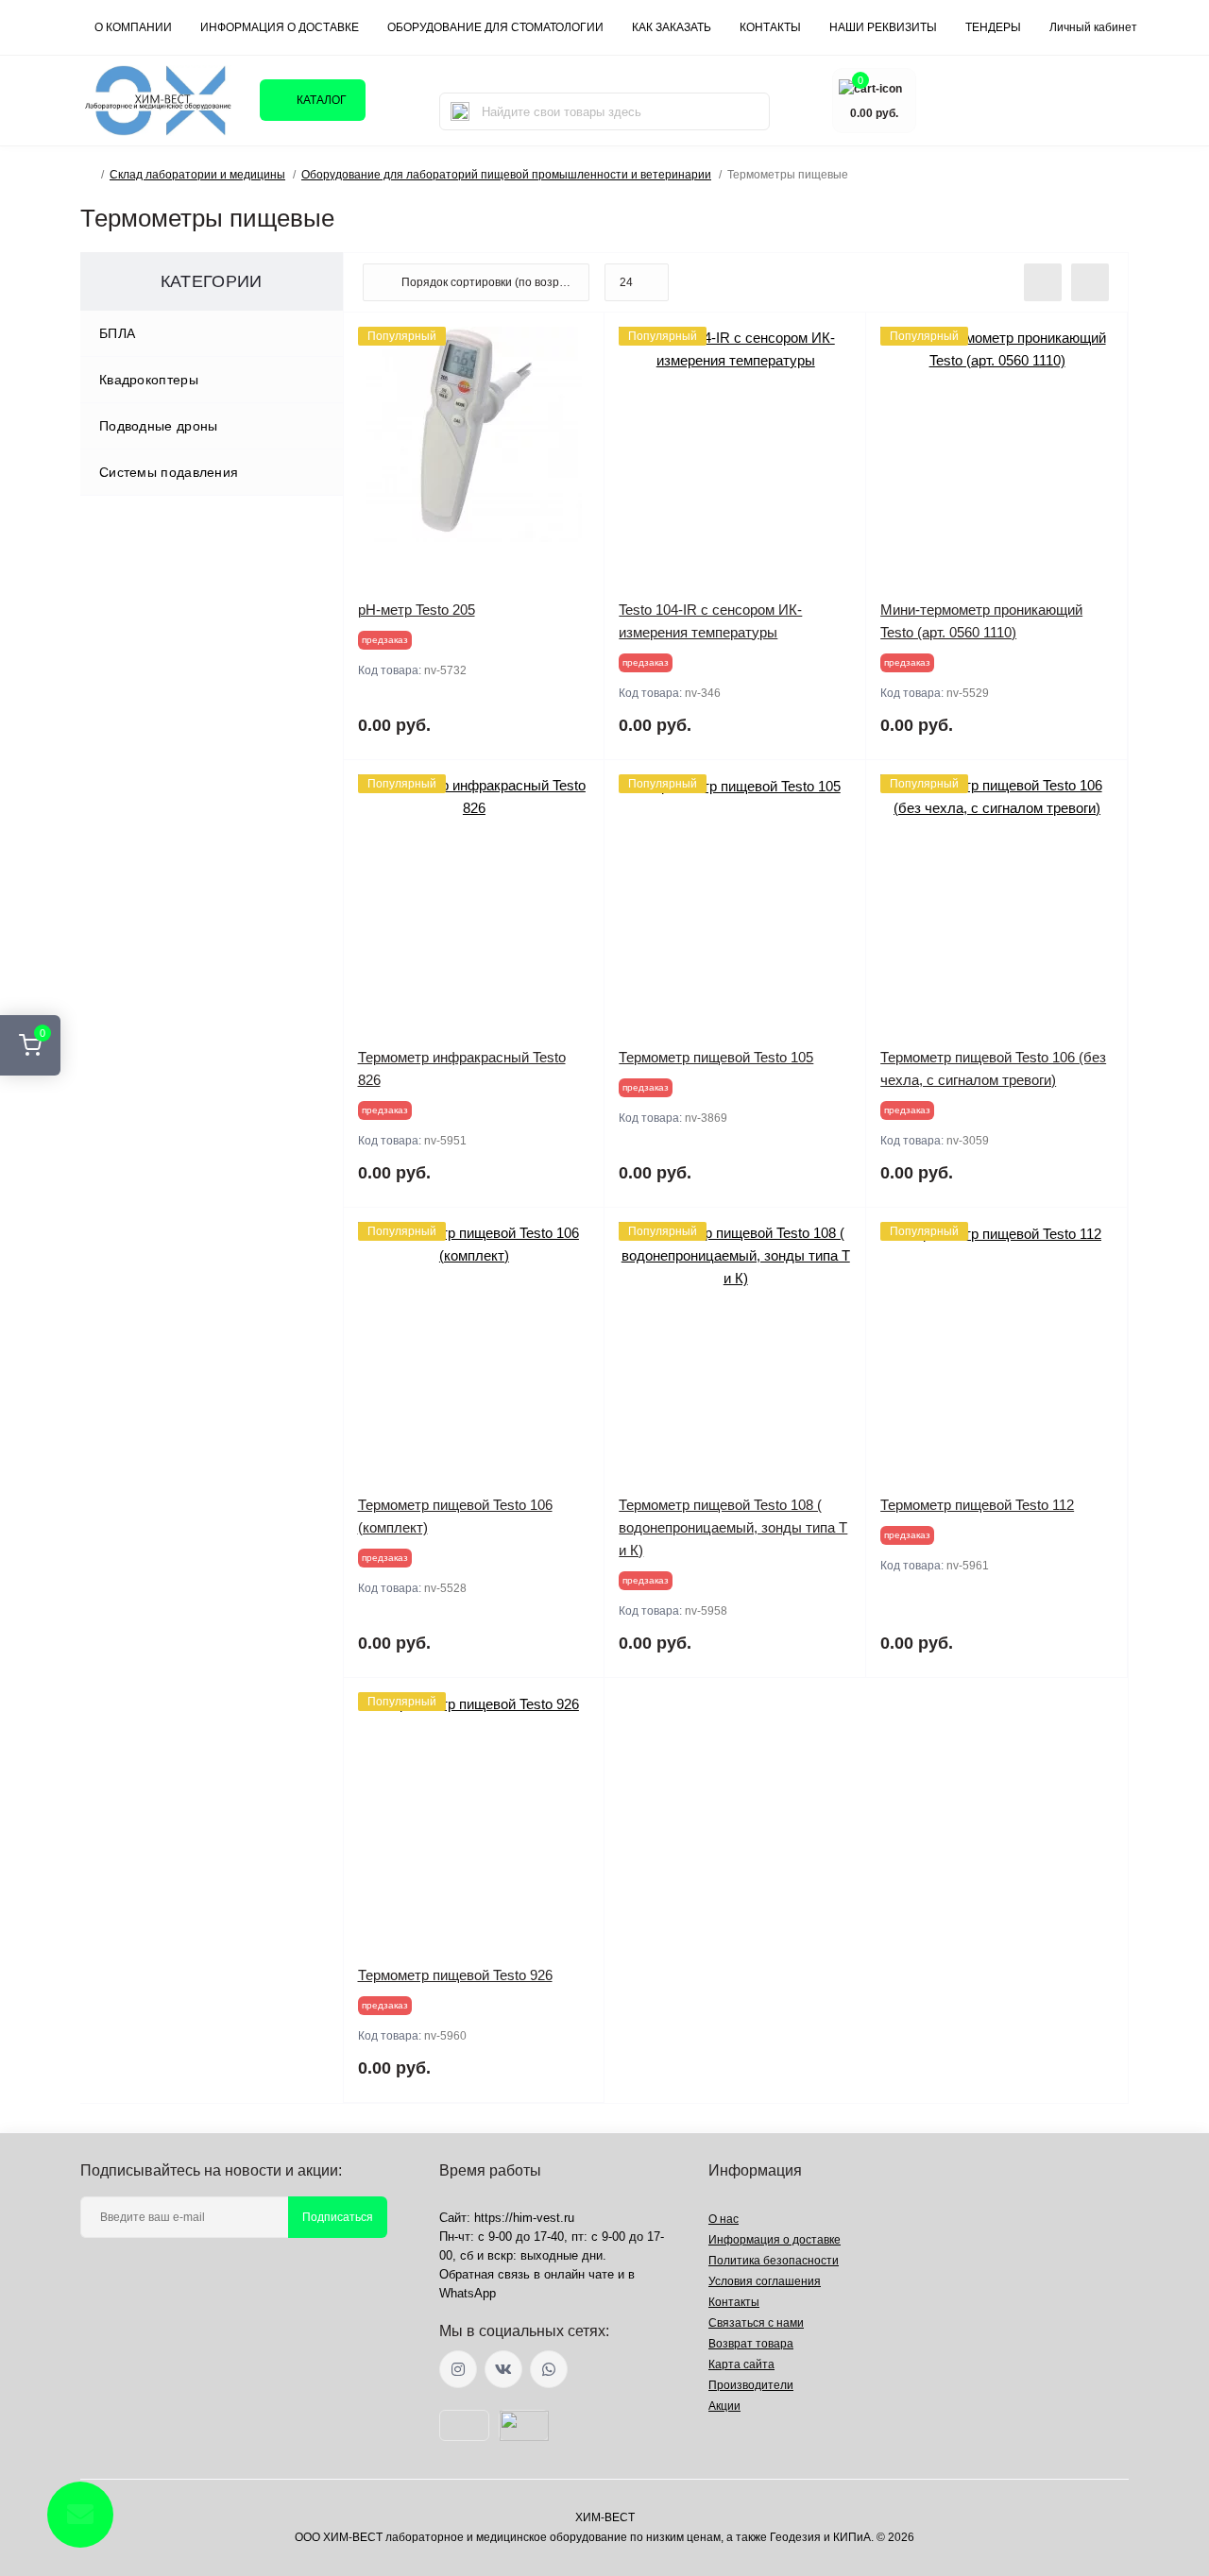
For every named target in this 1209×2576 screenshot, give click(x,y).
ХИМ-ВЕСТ (605, 2517)
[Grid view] (1090, 282)
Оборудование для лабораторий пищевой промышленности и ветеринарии (506, 175)
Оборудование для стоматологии (495, 27)
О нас (724, 2219)
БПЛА (117, 333)
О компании (133, 27)
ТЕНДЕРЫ (993, 27)
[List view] (1043, 282)
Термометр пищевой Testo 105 (716, 1057)
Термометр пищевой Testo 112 (977, 1505)
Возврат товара (751, 2344)
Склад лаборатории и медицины (197, 175)
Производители (751, 2385)
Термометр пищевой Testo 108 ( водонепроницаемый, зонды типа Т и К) (733, 1527)
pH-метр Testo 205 (417, 610)
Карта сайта (741, 2364)
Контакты (734, 2302)
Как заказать (672, 27)
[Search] (460, 111)
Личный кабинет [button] (1093, 27)
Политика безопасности (774, 2261)
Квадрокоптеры (149, 380)
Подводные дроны (159, 426)
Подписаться (338, 2217)
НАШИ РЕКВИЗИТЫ (883, 27)
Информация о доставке (280, 27)
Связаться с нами (756, 2323)
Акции (724, 2406)
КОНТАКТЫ (770, 27)
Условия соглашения (765, 2281)
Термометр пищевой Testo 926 (455, 1975)
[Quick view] (576, 341)
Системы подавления (169, 472)
